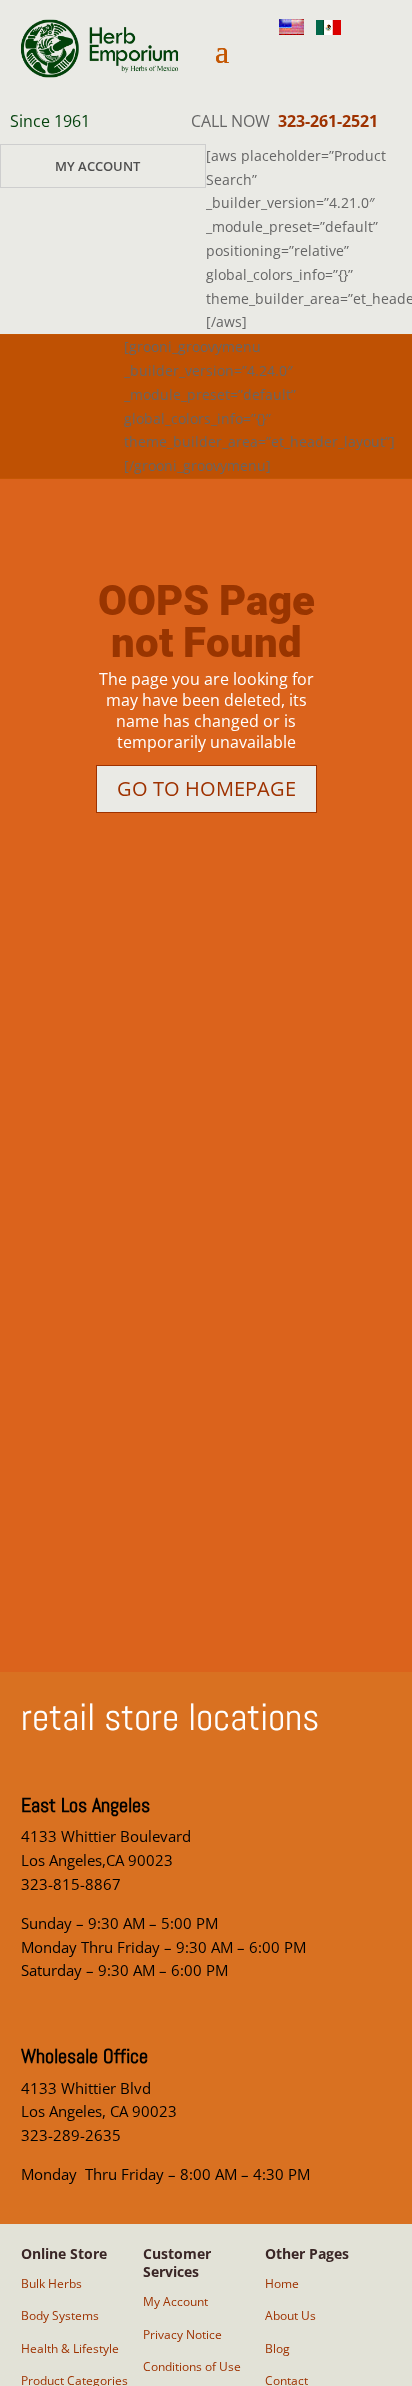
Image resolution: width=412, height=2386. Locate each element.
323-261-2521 (328, 121)
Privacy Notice (182, 2334)
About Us (290, 2315)
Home (282, 2283)
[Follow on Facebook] (333, 62)
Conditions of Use (192, 2366)
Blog (277, 2348)
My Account (97, 166)
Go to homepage (206, 788)
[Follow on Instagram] (285, 62)
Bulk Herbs (51, 2283)
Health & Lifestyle (70, 2348)
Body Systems (60, 2315)
